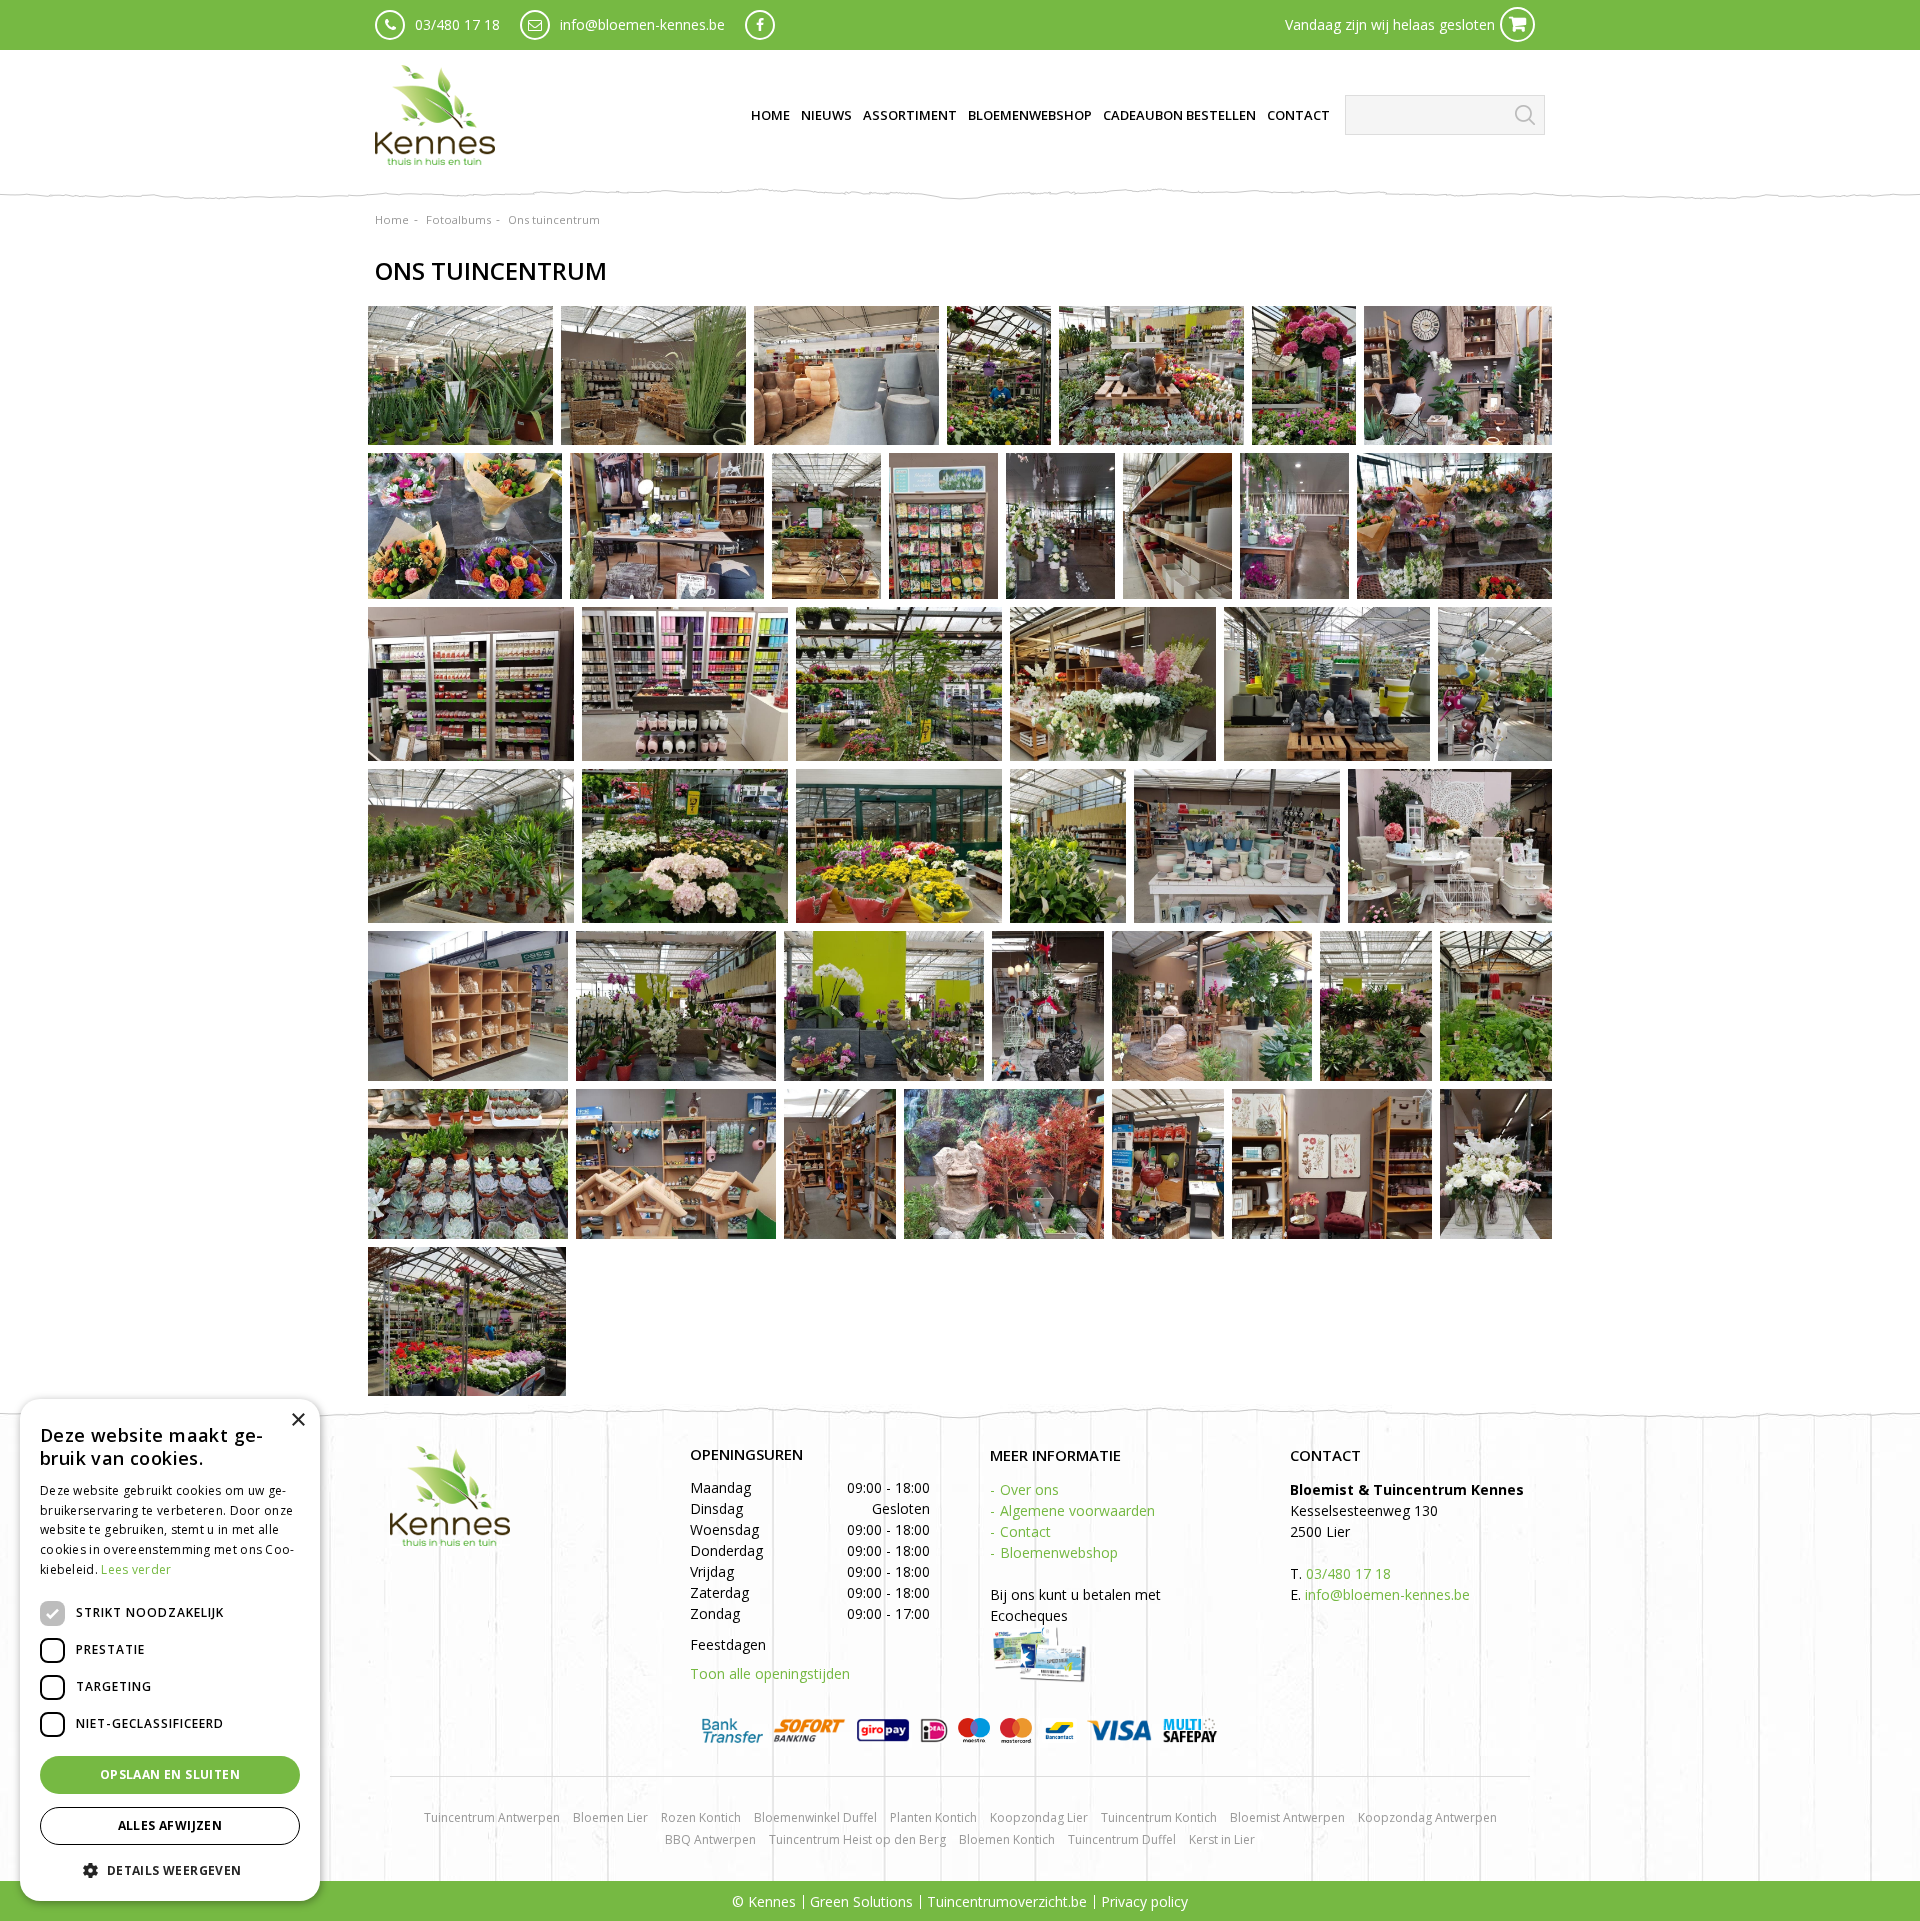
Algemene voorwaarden (1077, 1510)
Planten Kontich (933, 1817)
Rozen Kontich (701, 1817)
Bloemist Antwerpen (1287, 1817)
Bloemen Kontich (1007, 1839)
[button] (170, 1869)
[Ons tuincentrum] (460, 375)
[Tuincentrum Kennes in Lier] (435, 115)
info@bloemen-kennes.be (642, 24)
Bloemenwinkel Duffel (815, 1817)
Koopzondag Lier (1039, 1817)
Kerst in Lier (1222, 1839)
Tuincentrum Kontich (1159, 1817)
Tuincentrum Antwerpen (492, 1817)
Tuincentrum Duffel (1122, 1839)
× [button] (297, 1420)
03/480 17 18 (457, 24)
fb (760, 25)
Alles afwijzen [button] (170, 1825)
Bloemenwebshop (1059, 1552)
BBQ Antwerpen (710, 1839)
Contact (1025, 1531)
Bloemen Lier (610, 1817)
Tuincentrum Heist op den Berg (857, 1839)
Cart (1517, 24)
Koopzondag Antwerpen (1427, 1817)
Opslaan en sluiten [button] (170, 1774)
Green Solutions (861, 1901)
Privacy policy (1144, 1901)
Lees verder (136, 1569)
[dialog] (170, 1650)
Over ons (1029, 1489)
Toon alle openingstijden (770, 1673)
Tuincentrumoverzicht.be (1007, 1901)
